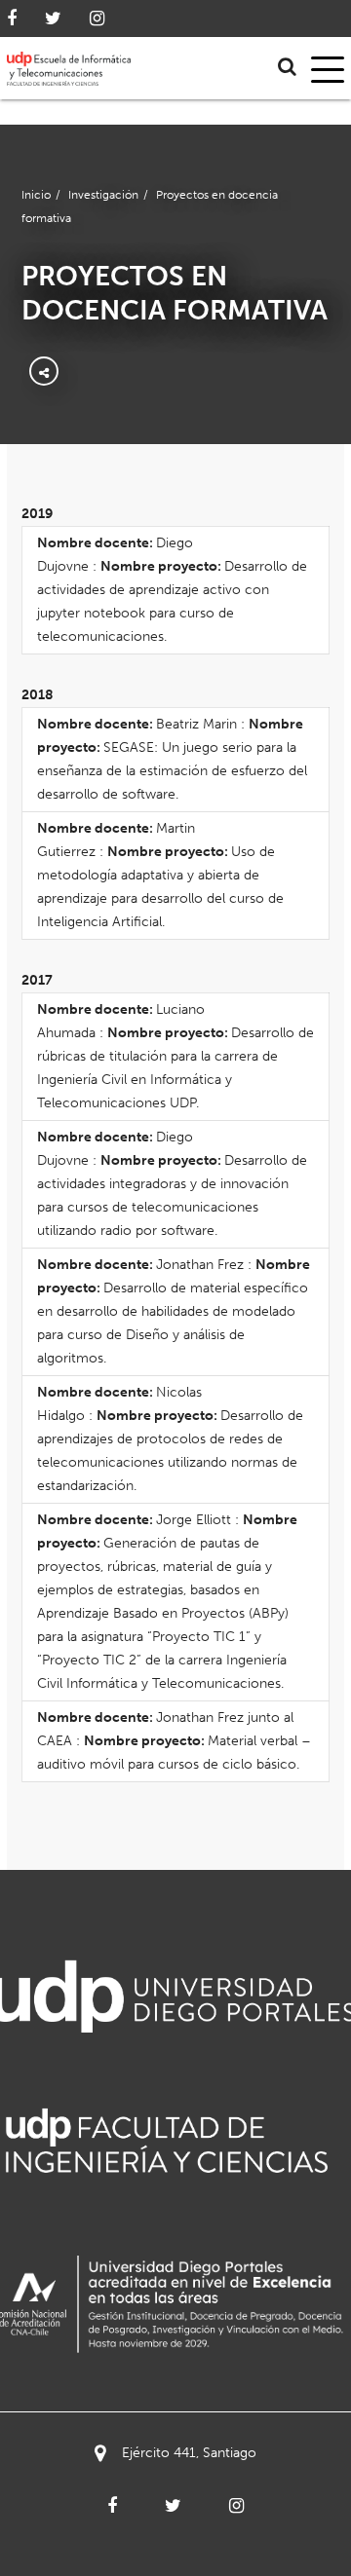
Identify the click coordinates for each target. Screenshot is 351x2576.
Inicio (36, 195)
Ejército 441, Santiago (189, 2453)
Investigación (103, 195)
